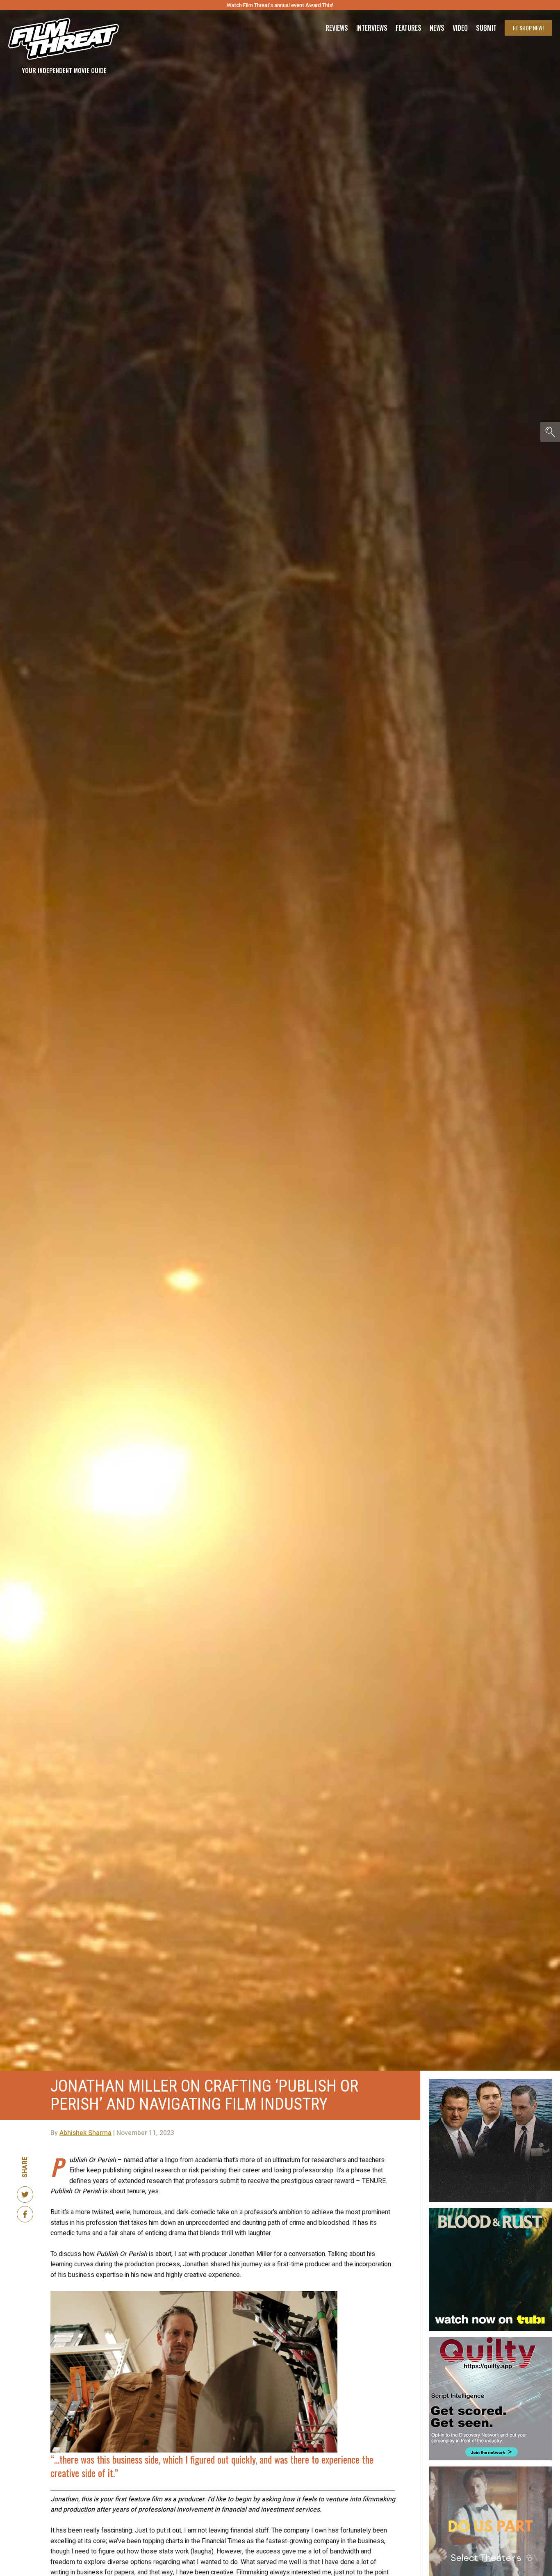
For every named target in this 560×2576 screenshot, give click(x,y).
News (437, 28)
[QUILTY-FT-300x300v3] (490, 2341)
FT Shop (528, 28)
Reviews (337, 28)
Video (460, 28)
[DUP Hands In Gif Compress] (490, 2470)
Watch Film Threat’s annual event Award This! (280, 5)
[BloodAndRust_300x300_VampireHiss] (490, 2211)
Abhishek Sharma (85, 2133)
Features (409, 28)
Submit (486, 28)
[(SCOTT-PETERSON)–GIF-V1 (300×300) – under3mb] (490, 2082)
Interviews (372, 28)
